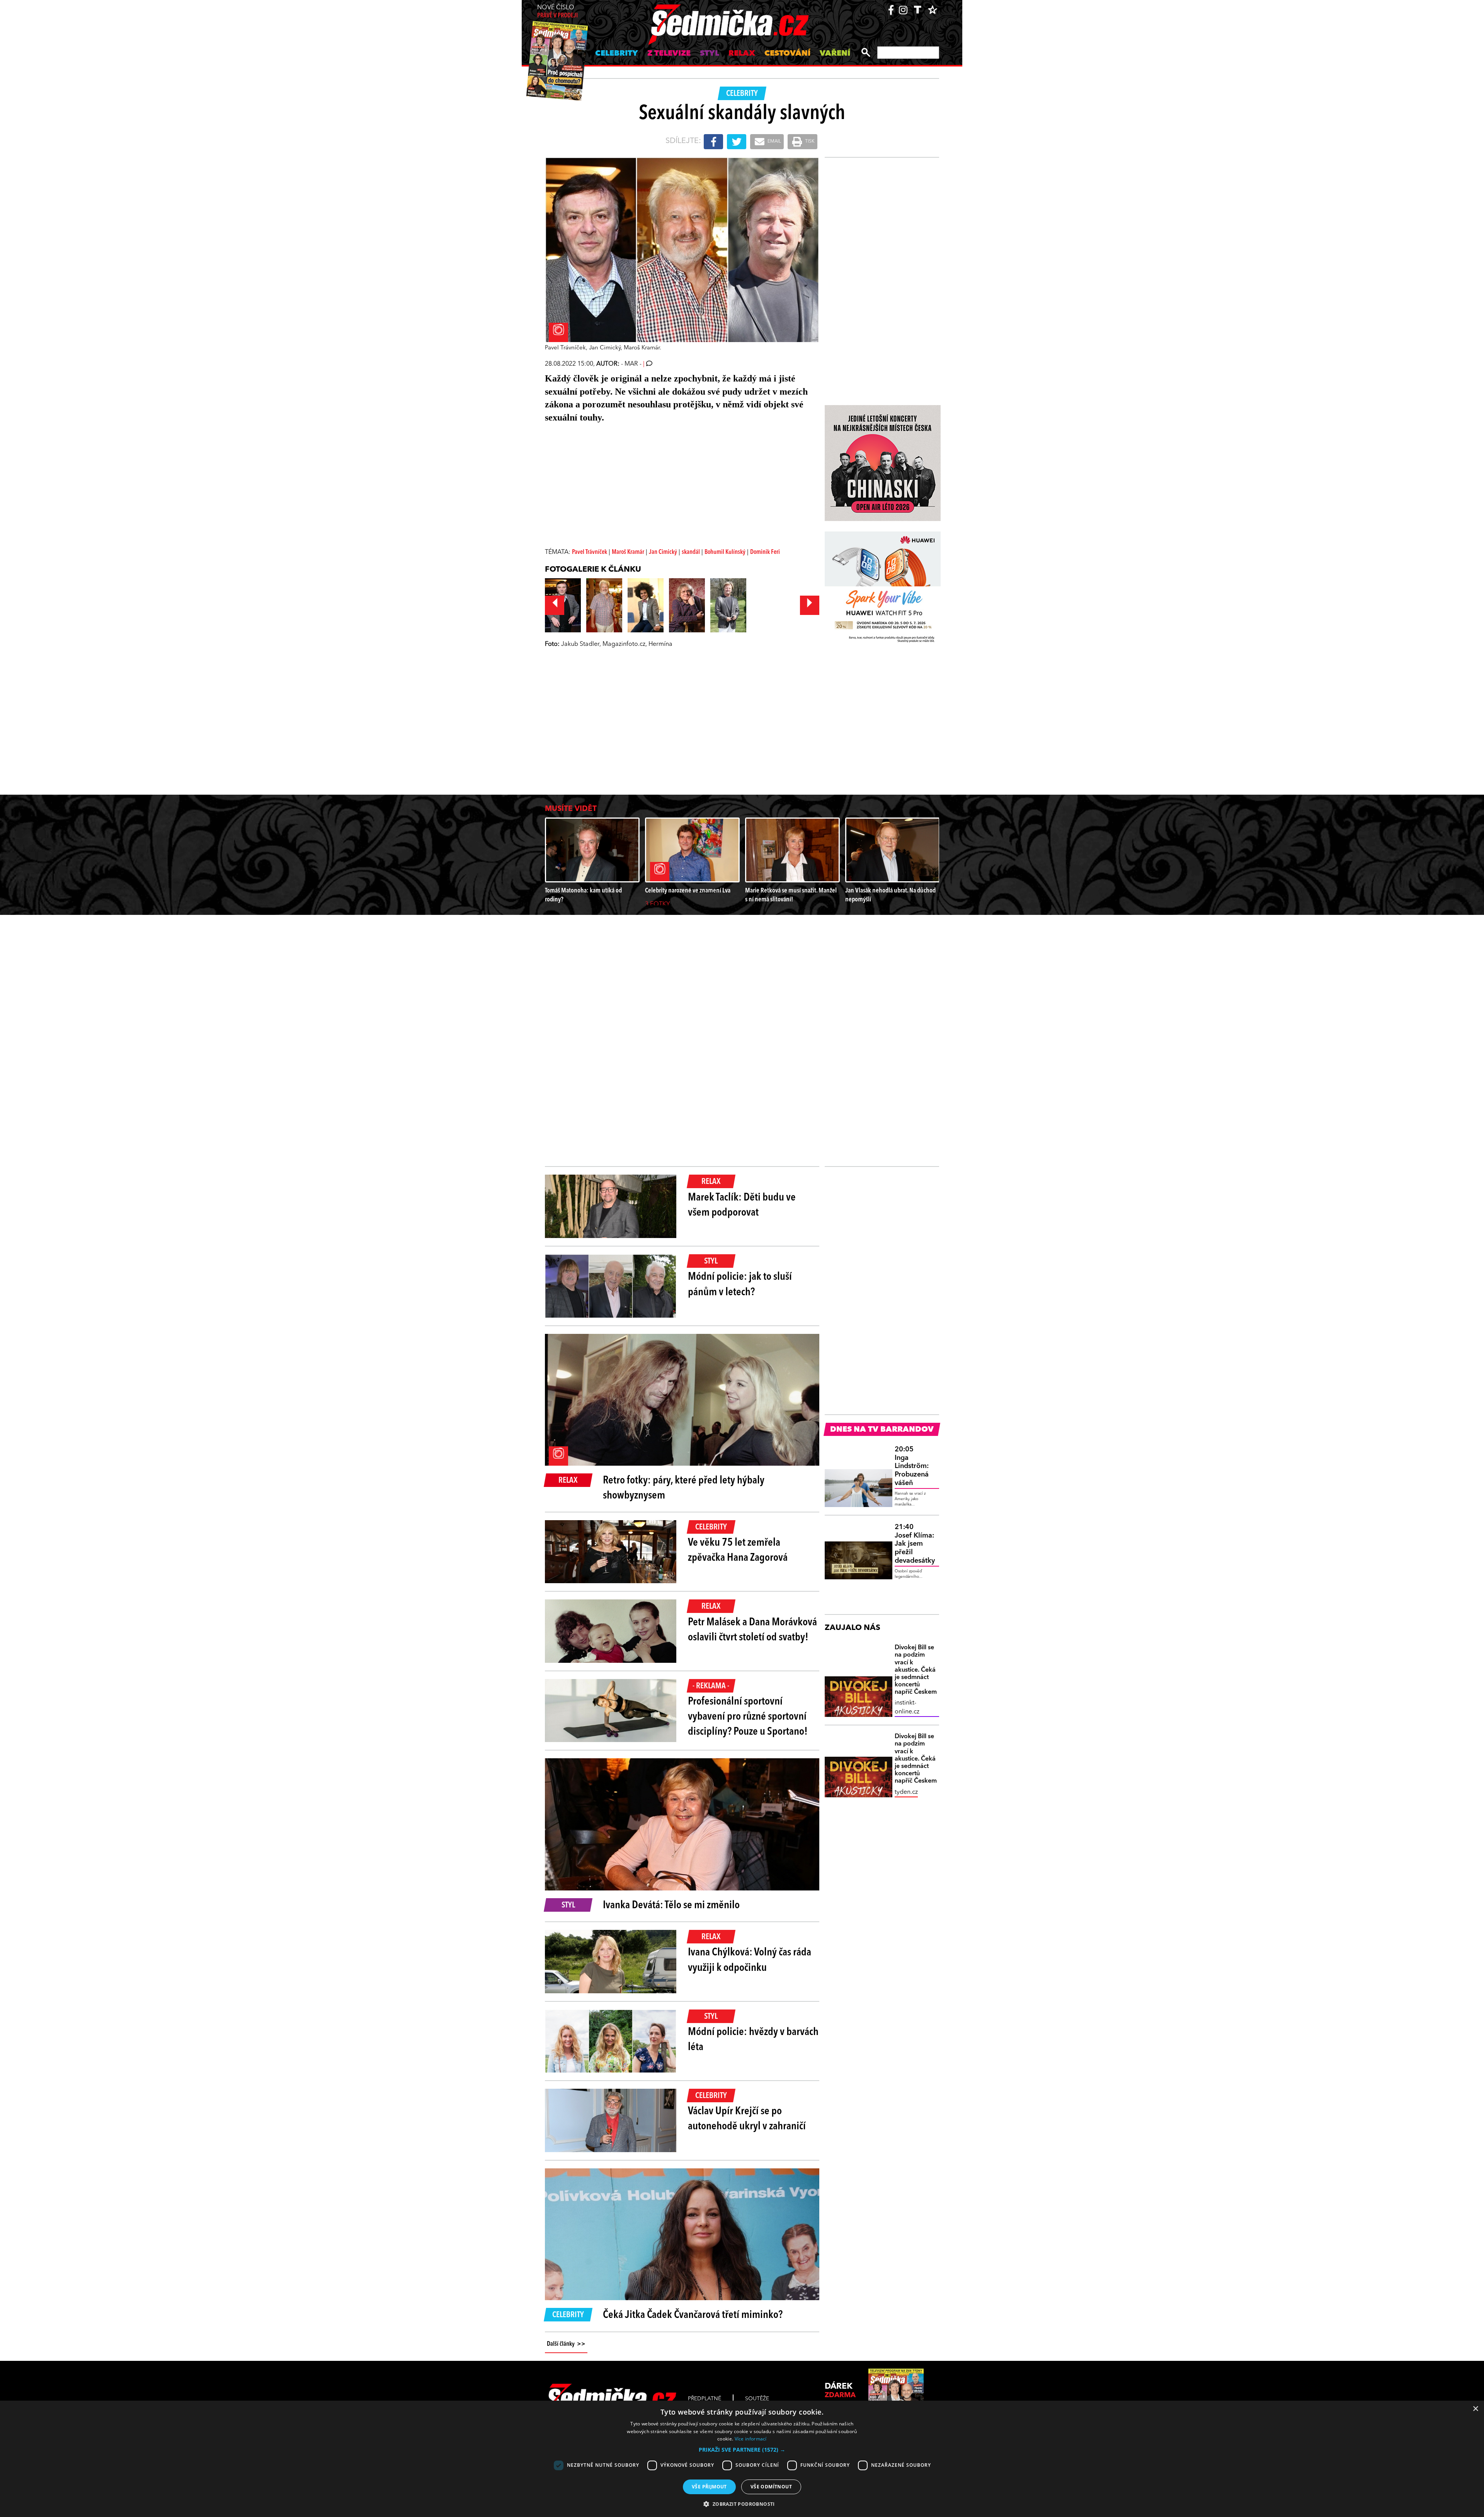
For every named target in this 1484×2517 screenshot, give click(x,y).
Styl (710, 54)
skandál (691, 552)
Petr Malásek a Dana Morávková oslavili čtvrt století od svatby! (752, 1630)
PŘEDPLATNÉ (705, 2399)
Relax (742, 54)
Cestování (787, 54)
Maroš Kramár (628, 552)
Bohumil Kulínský (725, 552)
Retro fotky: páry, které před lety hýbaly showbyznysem (684, 1488)
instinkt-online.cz (907, 1707)
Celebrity (617, 54)
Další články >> (566, 2344)
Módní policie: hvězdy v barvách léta (753, 2040)
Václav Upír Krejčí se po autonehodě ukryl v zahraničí (747, 2119)
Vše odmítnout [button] (771, 2487)
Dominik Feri (765, 552)
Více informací (751, 2439)
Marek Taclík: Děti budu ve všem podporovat (742, 1205)
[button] (742, 2450)
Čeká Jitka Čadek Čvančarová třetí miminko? (693, 2315)
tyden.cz (906, 1792)
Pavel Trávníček (590, 552)
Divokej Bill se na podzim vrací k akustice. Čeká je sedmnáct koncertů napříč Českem (916, 1670)
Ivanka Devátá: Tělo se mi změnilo (671, 1906)
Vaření (835, 54)
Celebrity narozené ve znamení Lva (688, 891)
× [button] (1475, 2409)
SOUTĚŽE (757, 2399)
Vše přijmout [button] (709, 2487)
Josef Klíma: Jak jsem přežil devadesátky (915, 1544)
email (774, 141)
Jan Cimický (663, 552)
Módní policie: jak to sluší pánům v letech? (740, 1285)
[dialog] (742, 2459)
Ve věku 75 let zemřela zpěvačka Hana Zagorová (738, 1551)
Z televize (669, 54)
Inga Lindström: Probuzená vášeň (912, 1466)
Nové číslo (557, 12)
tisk (809, 141)
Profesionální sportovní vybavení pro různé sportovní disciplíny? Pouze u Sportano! (748, 1717)
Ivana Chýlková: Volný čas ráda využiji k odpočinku (750, 1960)
